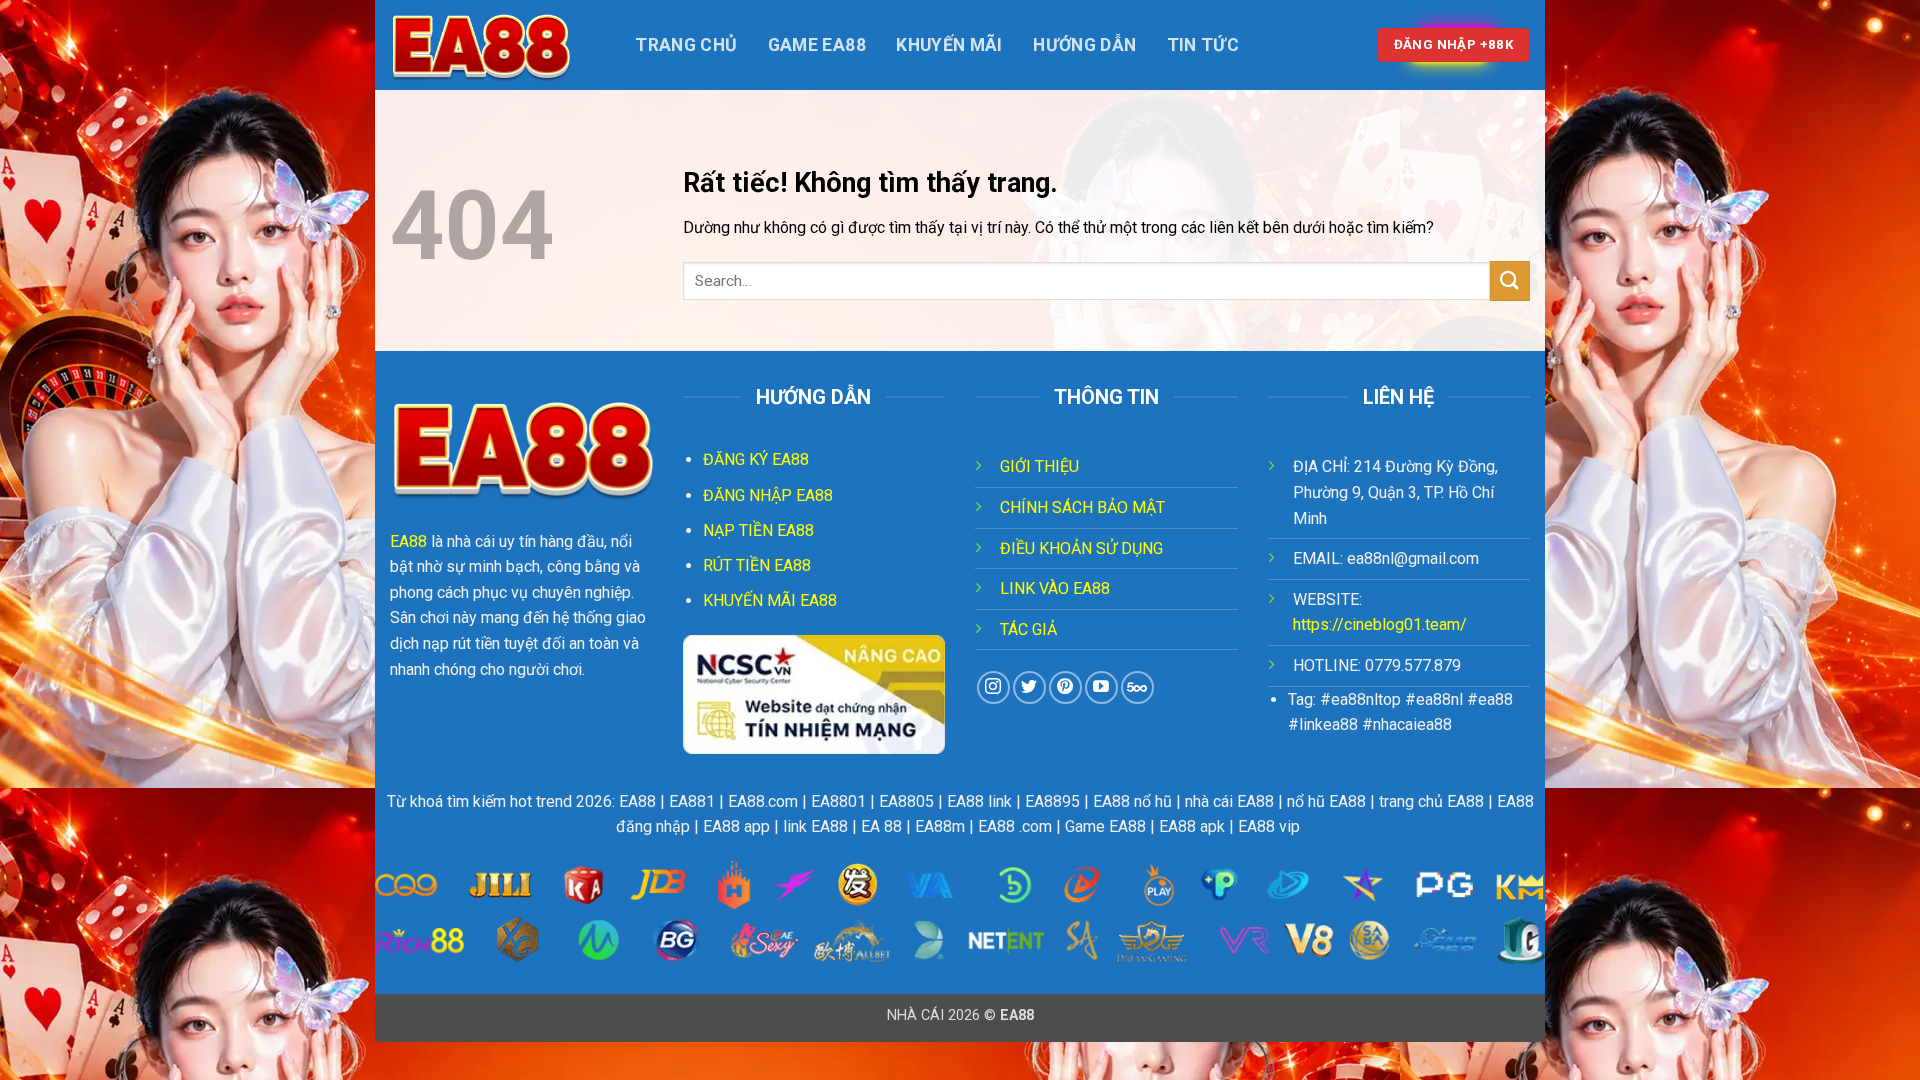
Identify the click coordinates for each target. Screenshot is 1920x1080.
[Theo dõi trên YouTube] (1101, 687)
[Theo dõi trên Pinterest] (1065, 687)
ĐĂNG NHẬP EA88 (768, 495)
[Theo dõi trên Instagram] (993, 687)
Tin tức (1203, 45)
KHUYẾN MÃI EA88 (770, 600)
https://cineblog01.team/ (1380, 624)
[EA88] (490, 45)
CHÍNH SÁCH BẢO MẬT (1082, 507)
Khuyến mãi (949, 45)
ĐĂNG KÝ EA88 (756, 459)
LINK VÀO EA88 (1055, 588)
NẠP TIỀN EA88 (758, 530)
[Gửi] (1510, 280)
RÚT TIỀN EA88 (757, 565)
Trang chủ (686, 45)
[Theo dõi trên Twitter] (1029, 687)
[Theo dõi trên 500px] (1137, 687)
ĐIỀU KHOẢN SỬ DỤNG (1081, 548)
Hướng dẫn (1084, 45)
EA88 (408, 541)
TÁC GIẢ (1028, 629)
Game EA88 (817, 45)
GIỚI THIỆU (1039, 466)
